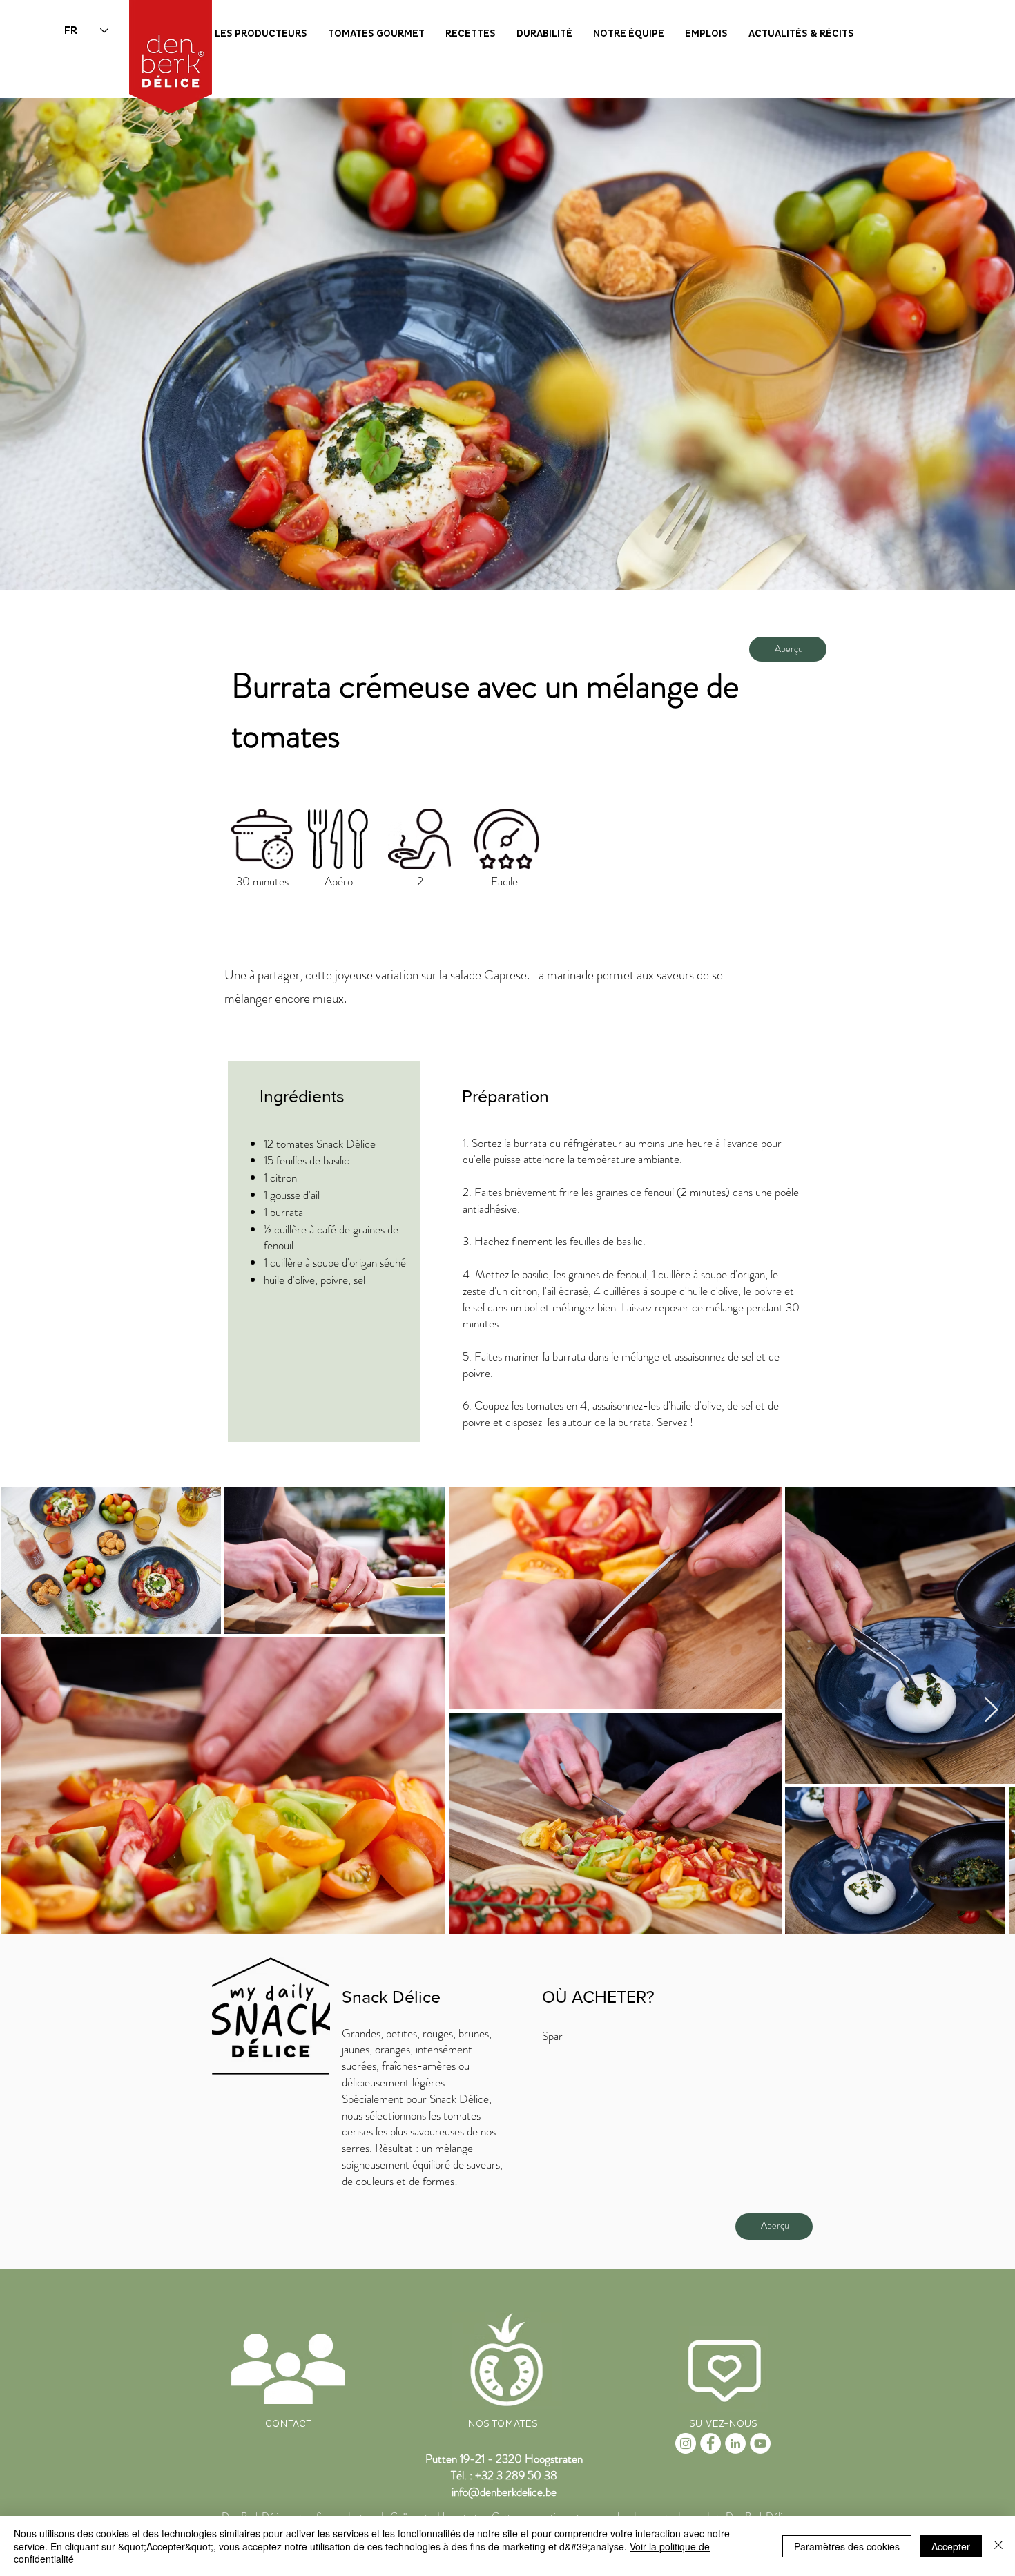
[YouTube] (760, 2443)
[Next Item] (991, 1710)
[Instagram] (686, 2443)
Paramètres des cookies (847, 2546)
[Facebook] (710, 2443)
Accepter (951, 2546)
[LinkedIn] (735, 2443)
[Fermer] (998, 2546)
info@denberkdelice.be (504, 2492)
